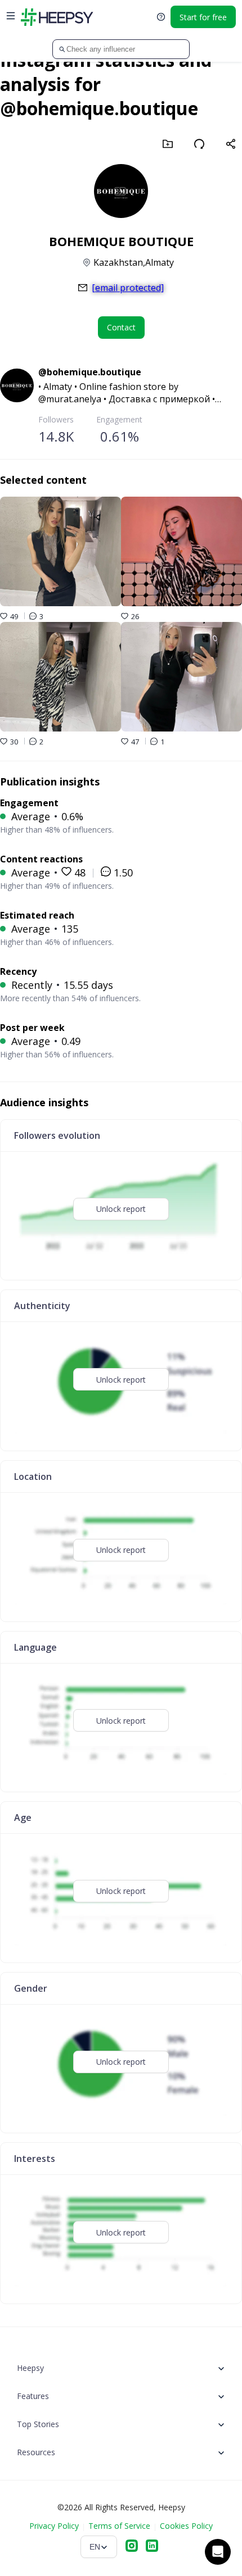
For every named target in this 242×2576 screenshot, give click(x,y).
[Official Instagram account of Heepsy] (132, 2547)
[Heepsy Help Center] (161, 17)
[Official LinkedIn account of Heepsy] (152, 2547)
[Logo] (57, 17)
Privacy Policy (54, 2526)
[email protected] (128, 288)
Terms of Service (119, 2526)
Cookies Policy (186, 2526)
